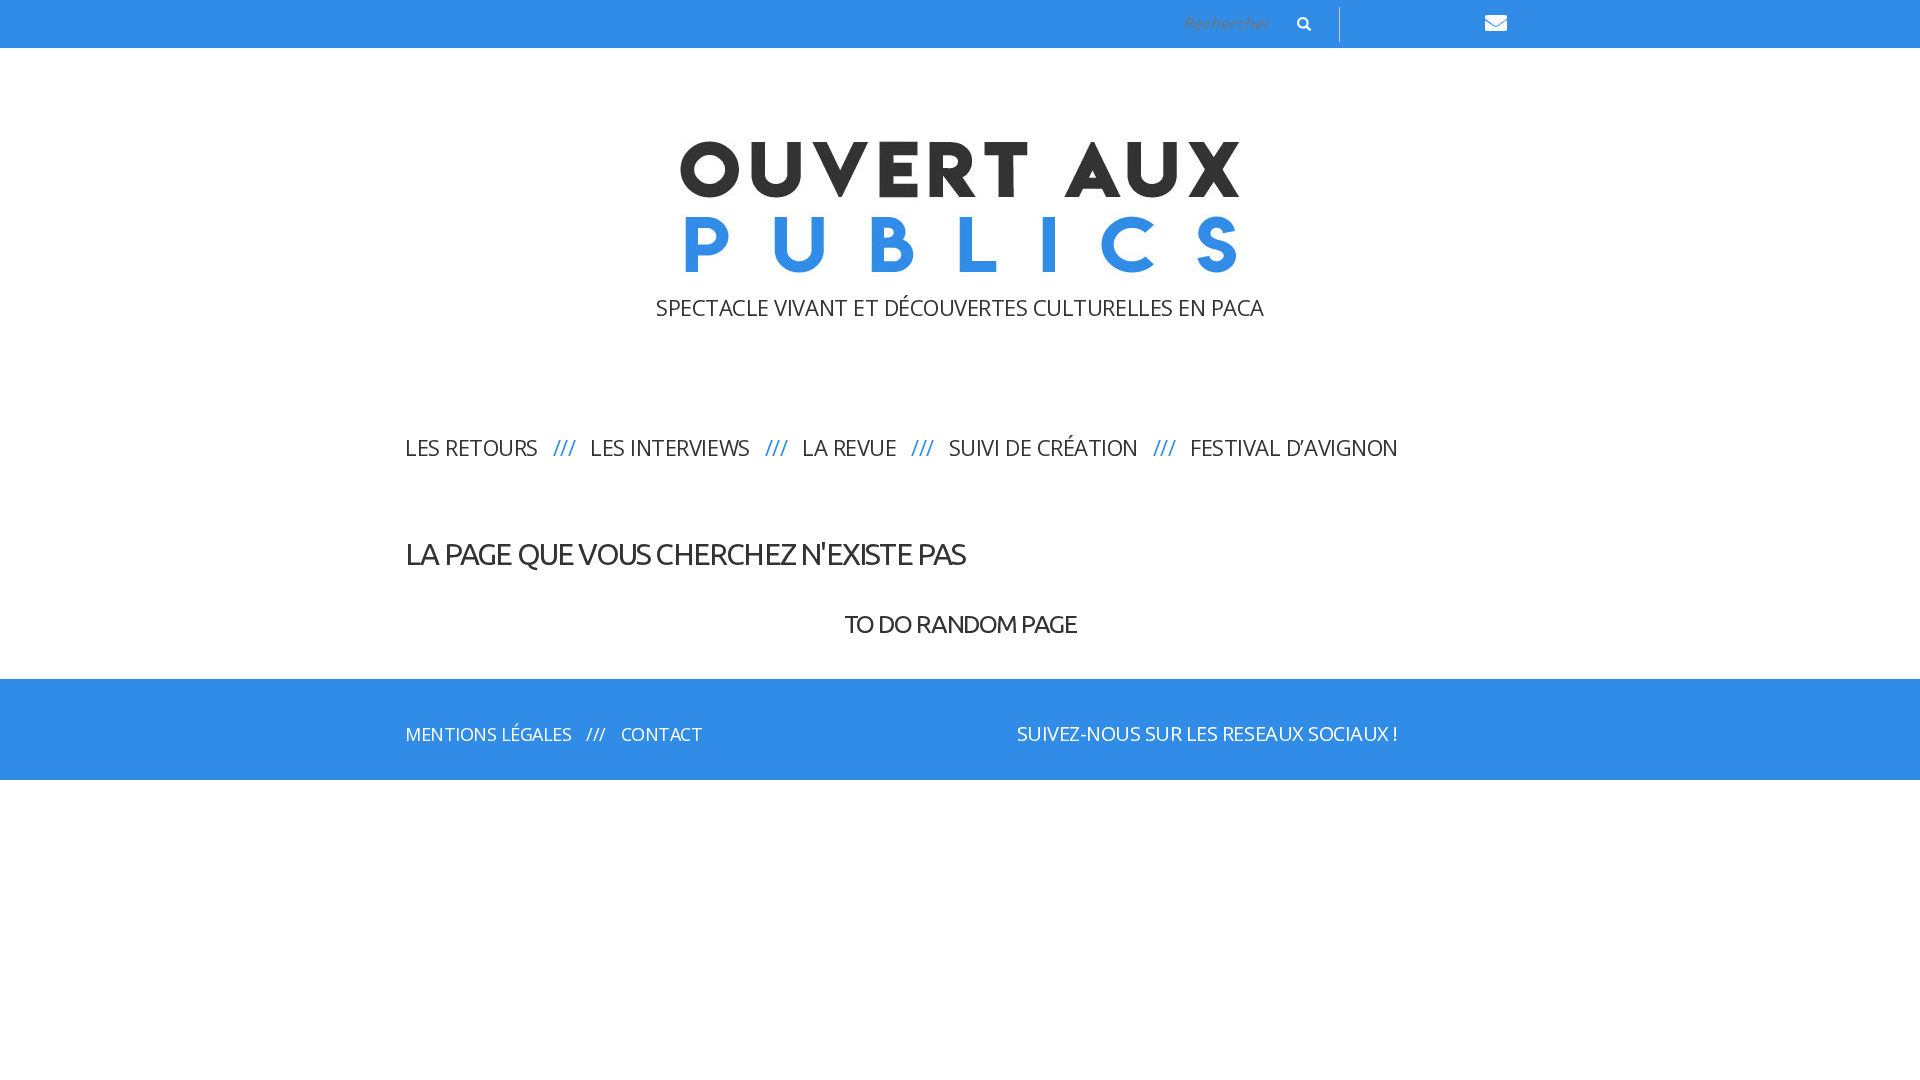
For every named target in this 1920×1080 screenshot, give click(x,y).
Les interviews (669, 447)
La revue (849, 447)
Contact (662, 734)
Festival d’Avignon (1293, 447)
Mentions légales (488, 734)
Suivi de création (1043, 447)
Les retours (471, 447)
